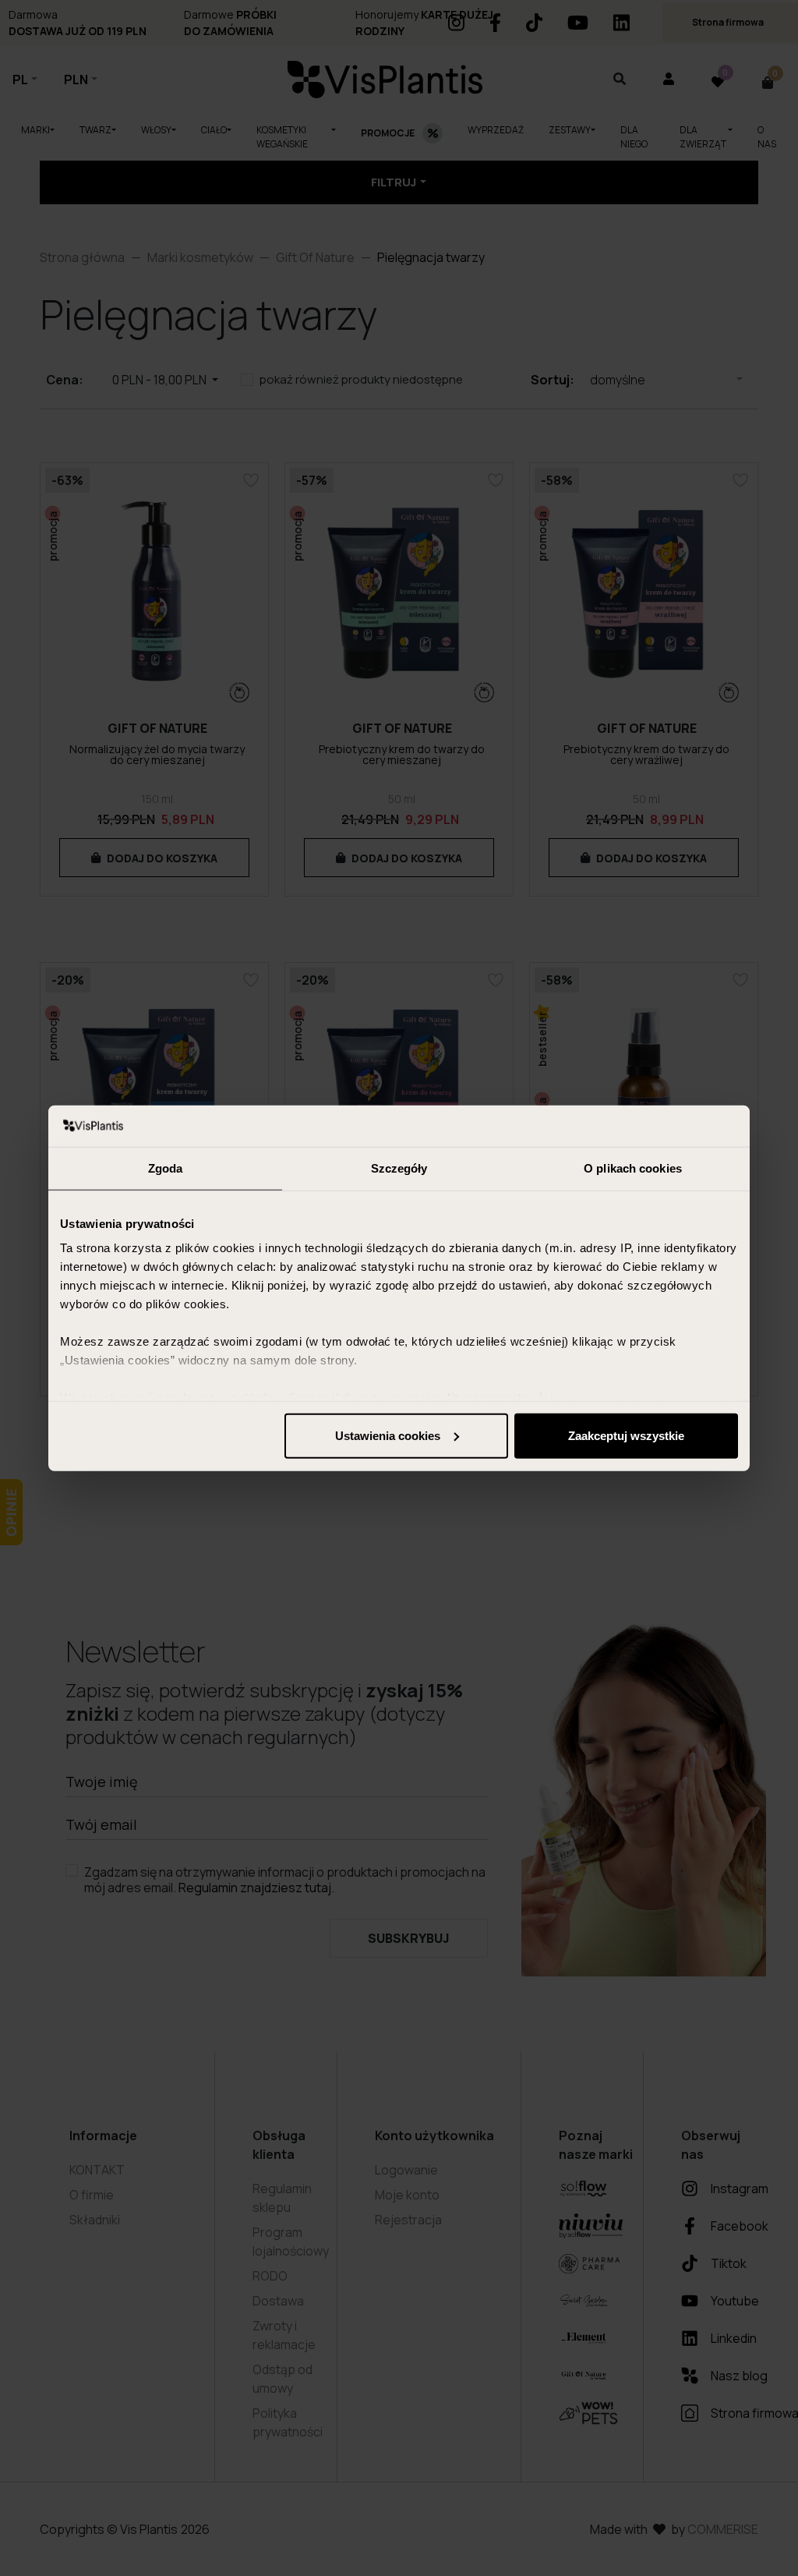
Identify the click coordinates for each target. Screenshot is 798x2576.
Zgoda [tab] (166, 1168)
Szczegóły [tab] (399, 1168)
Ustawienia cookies (388, 1435)
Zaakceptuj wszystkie (626, 1435)
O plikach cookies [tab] (633, 1168)
